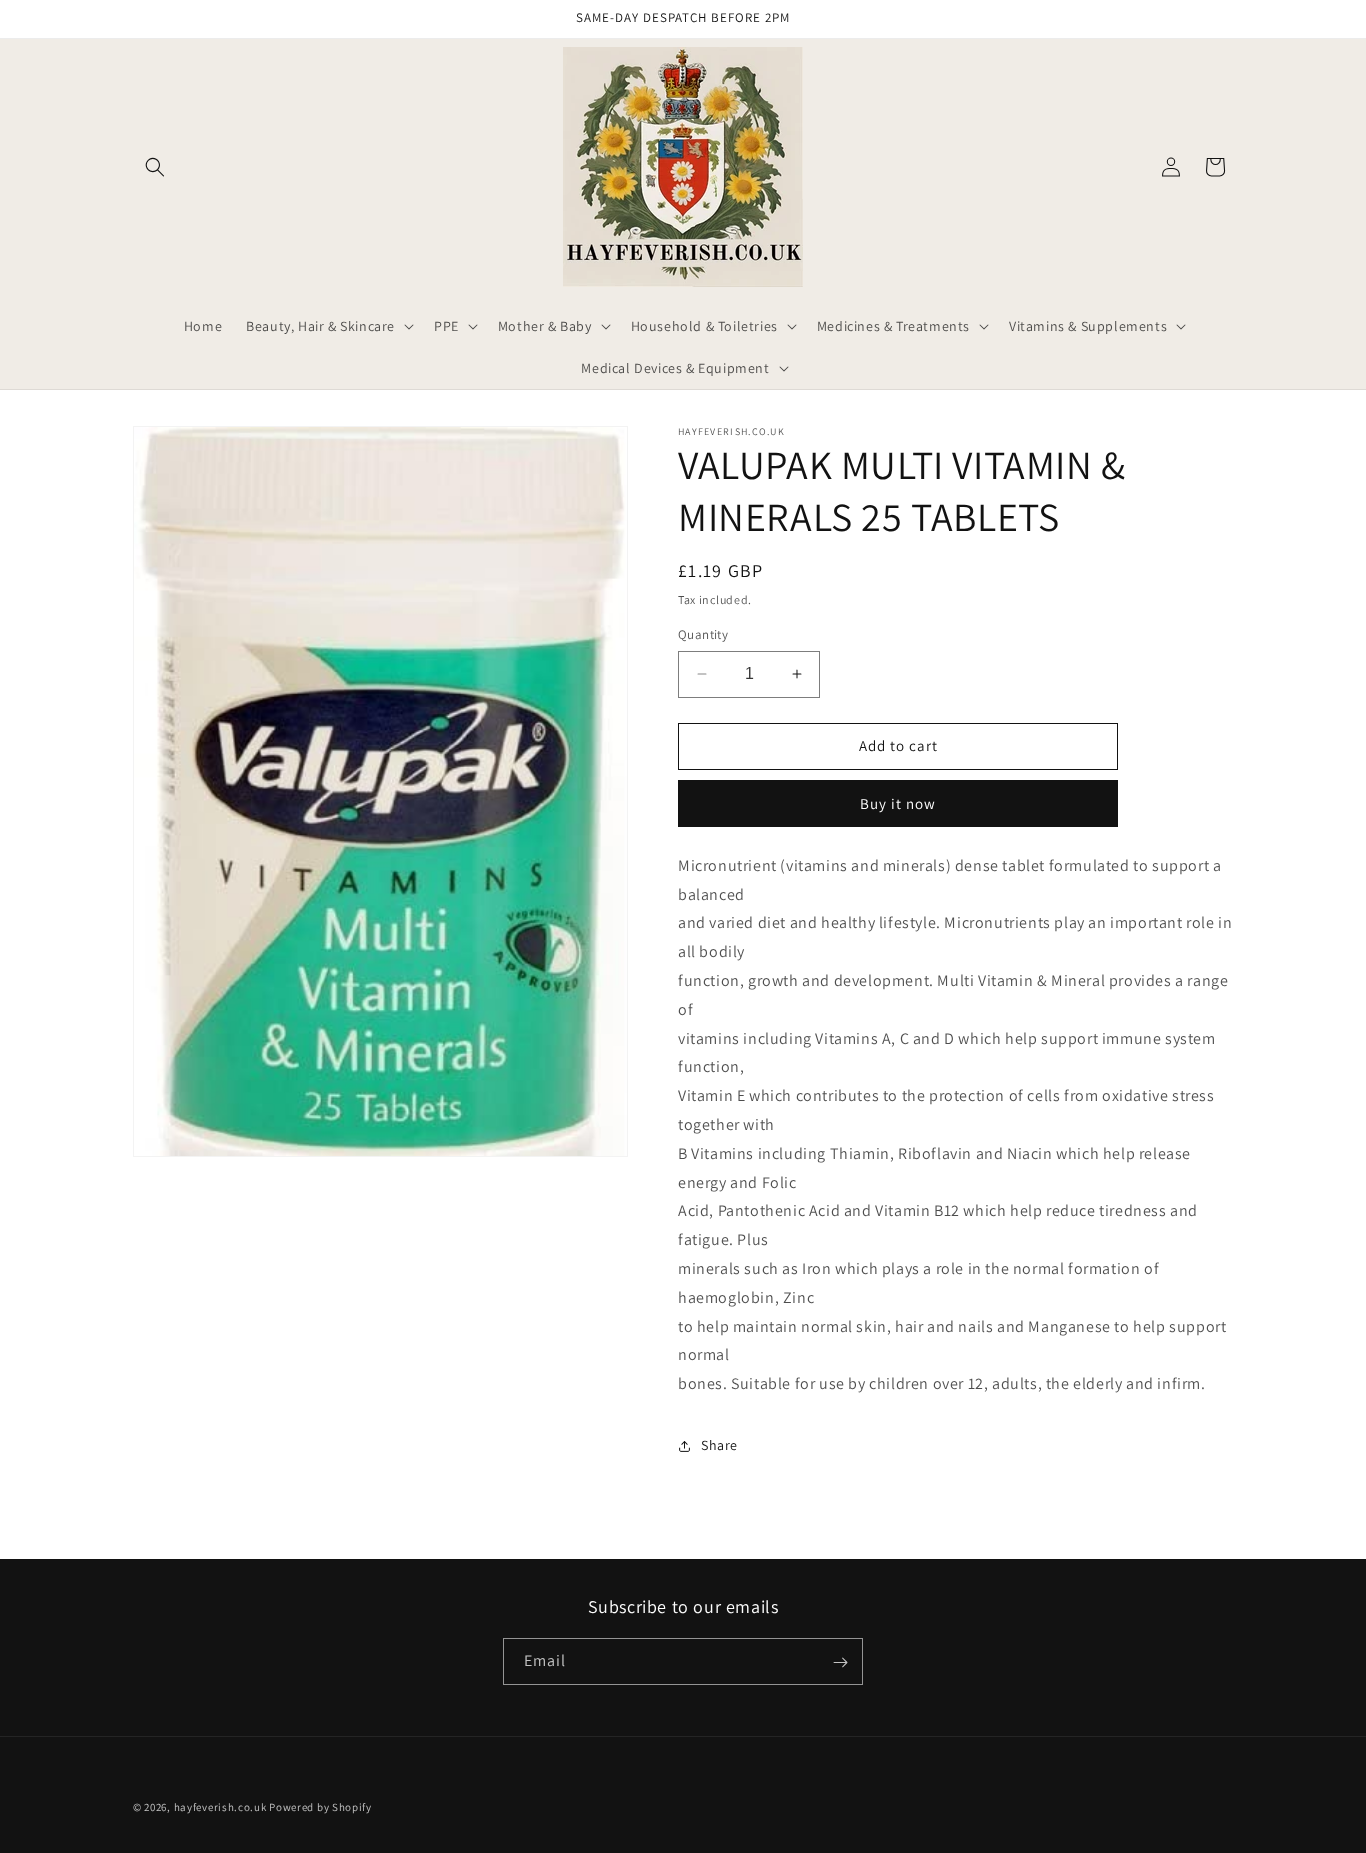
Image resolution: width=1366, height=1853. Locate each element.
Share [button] (719, 1445)
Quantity (703, 634)
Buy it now (898, 803)
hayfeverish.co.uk (220, 1807)
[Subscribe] (840, 1662)
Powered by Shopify (320, 1807)
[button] (155, 167)
